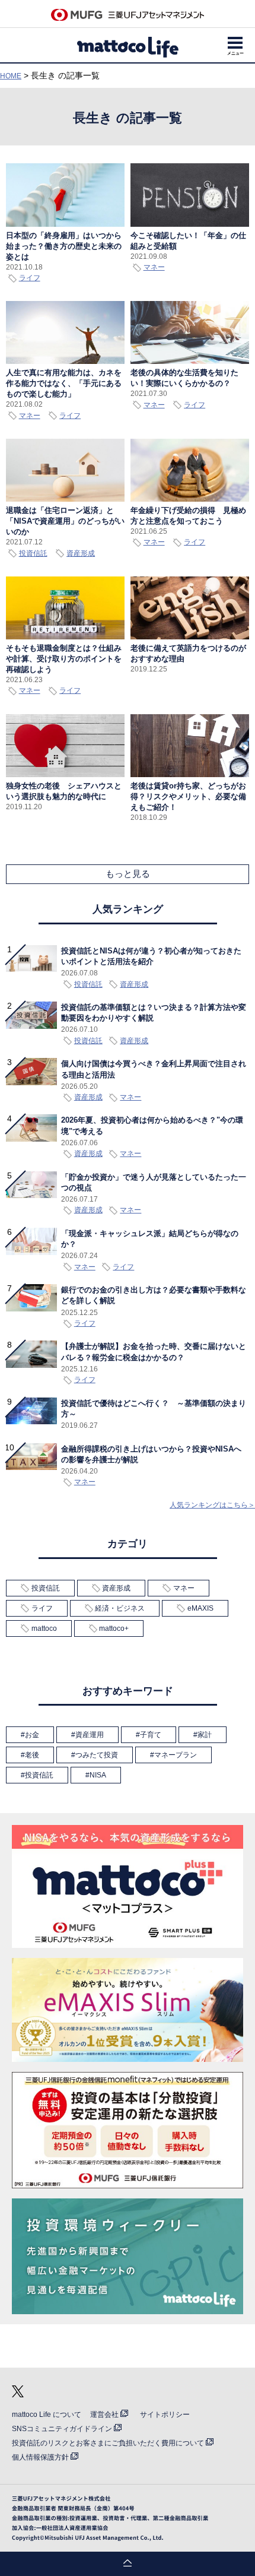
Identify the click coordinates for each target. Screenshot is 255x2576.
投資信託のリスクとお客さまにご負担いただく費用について (108, 2443)
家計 (205, 1735)
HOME (11, 76)
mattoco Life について (47, 2415)
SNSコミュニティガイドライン (62, 2429)
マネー (154, 267)
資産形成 (81, 553)
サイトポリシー (165, 2415)
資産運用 (90, 1735)
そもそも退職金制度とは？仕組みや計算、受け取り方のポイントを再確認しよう (64, 659)
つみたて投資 (97, 1755)
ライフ (30, 278)
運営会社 (104, 2415)
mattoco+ (114, 1628)
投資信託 (33, 553)
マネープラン (176, 1755)
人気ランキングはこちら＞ (212, 1505)
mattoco (44, 1628)
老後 (32, 1755)
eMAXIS (200, 1608)
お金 (32, 1735)
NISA (98, 1775)
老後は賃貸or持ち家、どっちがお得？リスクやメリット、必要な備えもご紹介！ (188, 796)
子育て (151, 1735)
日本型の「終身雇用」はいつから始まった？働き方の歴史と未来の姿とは (64, 246)
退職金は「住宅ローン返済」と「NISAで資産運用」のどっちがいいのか (65, 521)
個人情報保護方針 (40, 2457)
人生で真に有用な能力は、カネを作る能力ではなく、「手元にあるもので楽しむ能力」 (64, 383)
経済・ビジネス (120, 1608)
